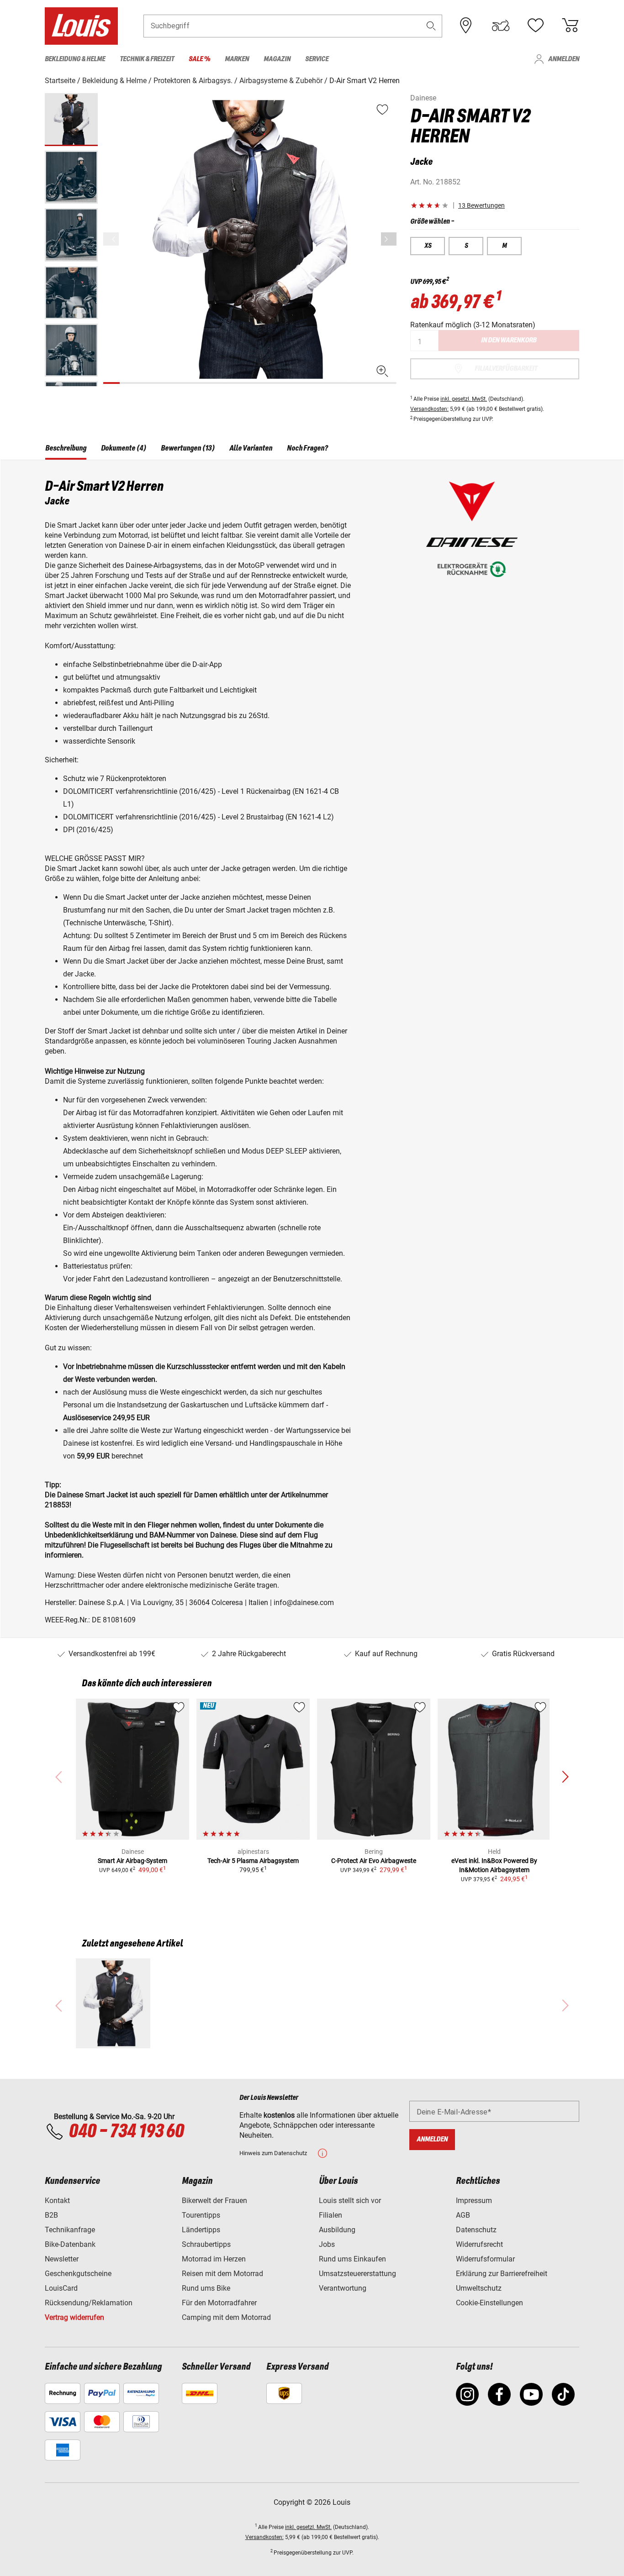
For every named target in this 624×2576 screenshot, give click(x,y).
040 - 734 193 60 (126, 2132)
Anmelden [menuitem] (564, 59)
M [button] (504, 246)
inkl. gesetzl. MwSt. (464, 399)
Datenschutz (476, 2230)
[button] (431, 26)
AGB (463, 2215)
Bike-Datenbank (70, 2244)
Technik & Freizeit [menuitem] (147, 59)
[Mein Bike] (501, 26)
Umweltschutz (479, 2288)
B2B (51, 2215)
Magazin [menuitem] (277, 59)
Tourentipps (201, 2215)
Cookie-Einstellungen (489, 2303)
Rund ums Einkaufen (352, 2259)
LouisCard (61, 2288)
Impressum (474, 2201)
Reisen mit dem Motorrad (222, 2274)
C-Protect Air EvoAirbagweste (374, 1861)
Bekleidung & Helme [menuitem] (75, 59)
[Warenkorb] (570, 26)
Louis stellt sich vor (350, 2201)
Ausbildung (337, 2230)
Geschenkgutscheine (78, 2274)
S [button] (466, 246)
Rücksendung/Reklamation (89, 2303)
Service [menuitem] (317, 59)
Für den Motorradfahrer (219, 2303)
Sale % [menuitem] (199, 59)
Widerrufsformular (485, 2259)
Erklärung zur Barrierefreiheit (502, 2274)
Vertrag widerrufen (74, 2317)
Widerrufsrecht (479, 2244)
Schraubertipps (206, 2244)
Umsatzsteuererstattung (357, 2274)
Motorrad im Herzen (214, 2259)
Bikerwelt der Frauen (214, 2201)
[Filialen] (466, 26)
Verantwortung (343, 2288)
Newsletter (62, 2259)
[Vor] (389, 239)
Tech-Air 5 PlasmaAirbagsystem (253, 1861)
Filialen (331, 2215)
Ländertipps (201, 2230)
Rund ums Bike (206, 2288)
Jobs (327, 2244)
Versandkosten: (429, 409)
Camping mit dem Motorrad (226, 2317)
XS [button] (428, 246)
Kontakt (57, 2201)
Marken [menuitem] (237, 59)
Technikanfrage (70, 2230)
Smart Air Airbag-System (132, 1861)
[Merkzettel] (535, 26)
